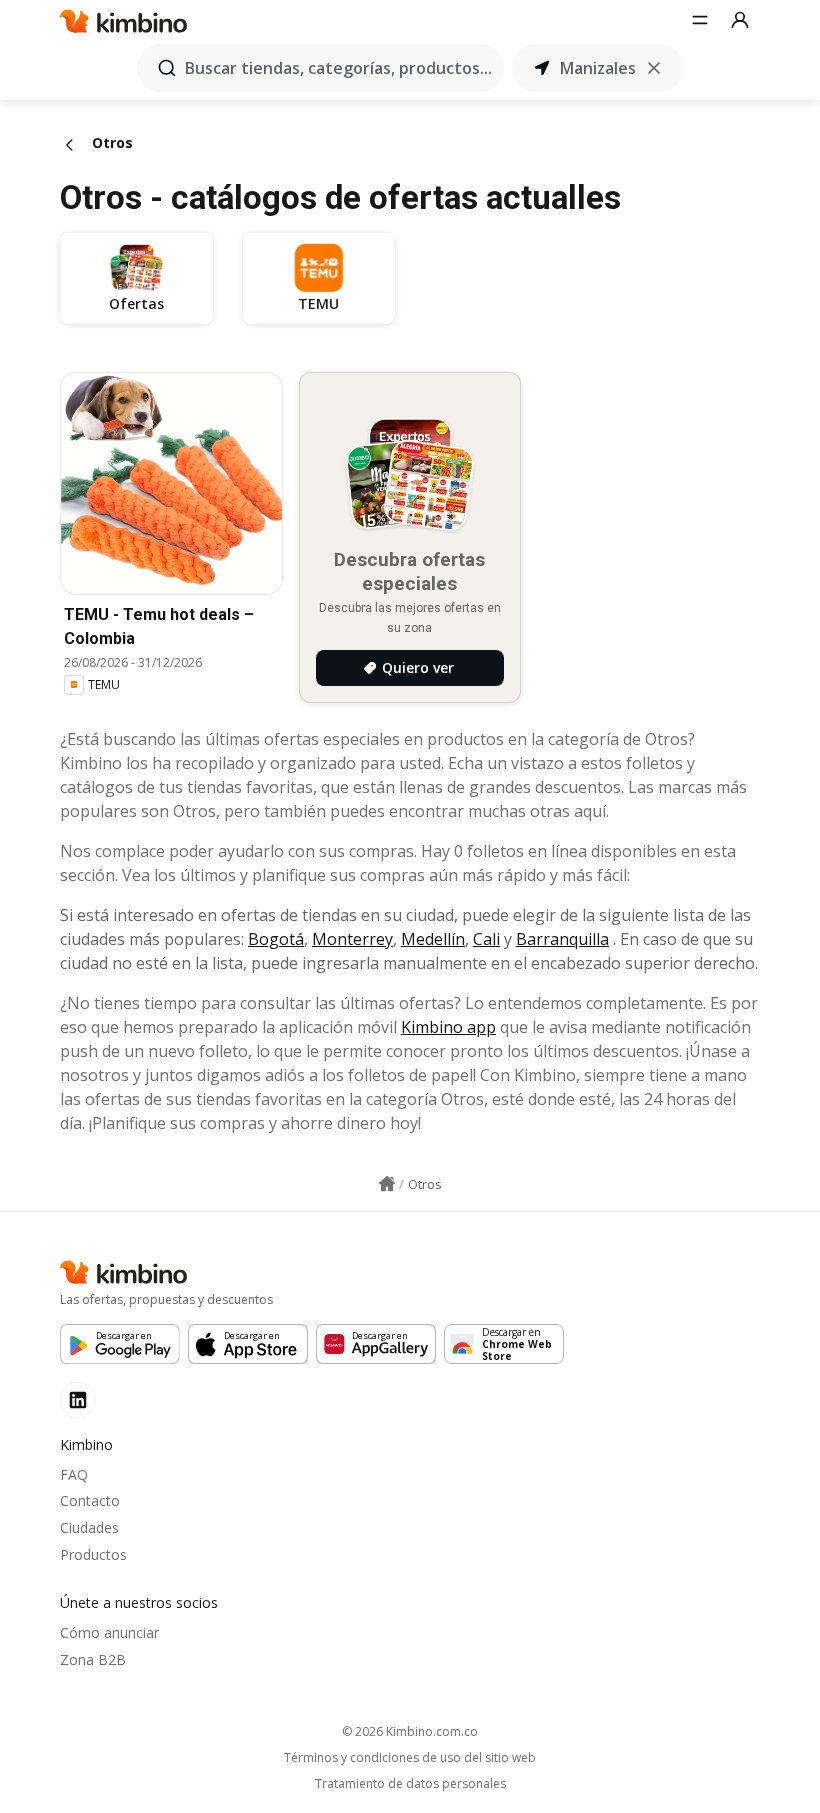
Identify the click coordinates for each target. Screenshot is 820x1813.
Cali (486, 939)
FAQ (74, 1474)
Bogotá (276, 939)
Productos (93, 1554)
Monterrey (352, 939)
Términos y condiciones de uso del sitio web (410, 1758)
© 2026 (410, 1731)
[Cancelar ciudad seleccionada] (654, 68)
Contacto (90, 1500)
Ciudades (89, 1527)
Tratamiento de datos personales (410, 1784)
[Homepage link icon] (387, 1184)
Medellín (433, 939)
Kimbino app (448, 1027)
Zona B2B (93, 1659)
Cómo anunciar (109, 1632)
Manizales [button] (598, 68)
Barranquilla (562, 939)
